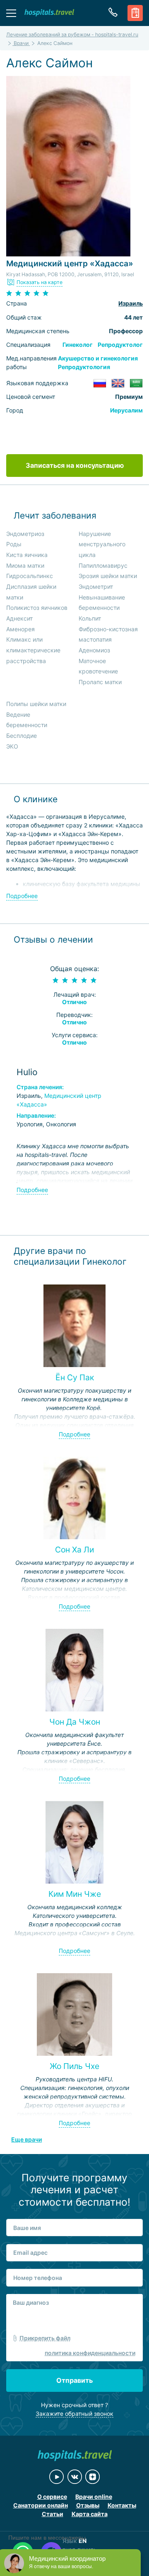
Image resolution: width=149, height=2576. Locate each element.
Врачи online (94, 2497)
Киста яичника (27, 555)
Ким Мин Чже (75, 1894)
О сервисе (52, 2497)
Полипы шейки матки (36, 704)
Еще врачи (26, 2139)
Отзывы (88, 2505)
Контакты (122, 2505)
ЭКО (12, 746)
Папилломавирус (103, 565)
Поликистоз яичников (37, 608)
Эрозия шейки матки (108, 576)
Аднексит (19, 618)
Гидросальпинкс (30, 576)
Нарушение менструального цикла (102, 544)
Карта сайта (90, 2514)
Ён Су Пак (75, 1377)
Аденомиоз (94, 650)
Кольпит (90, 618)
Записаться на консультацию (75, 465)
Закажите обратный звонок (74, 2414)
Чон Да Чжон (75, 1722)
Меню (11, 13)
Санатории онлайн (41, 2505)
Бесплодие (22, 736)
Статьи (53, 2514)
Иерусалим (126, 410)
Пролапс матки (100, 682)
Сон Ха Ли (74, 1550)
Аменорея (20, 629)
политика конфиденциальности (90, 2353)
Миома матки (25, 565)
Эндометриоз (25, 534)
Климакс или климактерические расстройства (33, 650)
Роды (14, 544)
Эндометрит (96, 587)
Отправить (74, 2380)
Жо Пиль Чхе (74, 2066)
